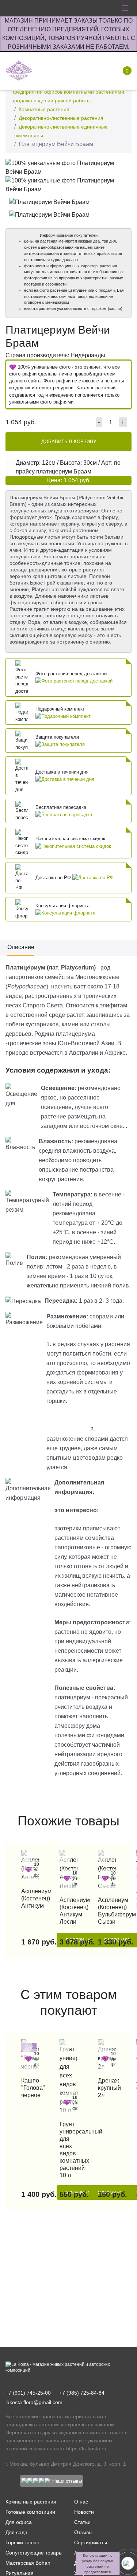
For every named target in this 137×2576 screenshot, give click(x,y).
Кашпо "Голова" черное (30, 2088)
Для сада (16, 2532)
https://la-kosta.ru (86, 2449)
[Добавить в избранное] (124, 166)
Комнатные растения (44, 109)
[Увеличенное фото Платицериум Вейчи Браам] (68, 167)
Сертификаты (91, 2542)
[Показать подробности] (74, 681)
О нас (81, 2502)
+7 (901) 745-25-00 (28, 2393)
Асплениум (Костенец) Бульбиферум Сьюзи (107, 1911)
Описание (21, 947)
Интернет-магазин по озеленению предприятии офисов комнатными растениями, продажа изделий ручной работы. (68, 92)
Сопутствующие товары (34, 2553)
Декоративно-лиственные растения (61, 118)
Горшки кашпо (22, 2542)
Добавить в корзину (69, 442)
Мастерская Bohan (28, 2563)
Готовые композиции (30, 2512)
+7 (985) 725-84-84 (82, 2393)
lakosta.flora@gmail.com (34, 2402)
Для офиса (19, 2522)
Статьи (82, 2522)
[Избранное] (76, 71)
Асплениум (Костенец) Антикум (30, 1898)
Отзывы (83, 2532)
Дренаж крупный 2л (107, 2088)
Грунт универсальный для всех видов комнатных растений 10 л (68, 2150)
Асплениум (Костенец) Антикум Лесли (68, 1911)
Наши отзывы (67, 2481)
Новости (84, 2512)
